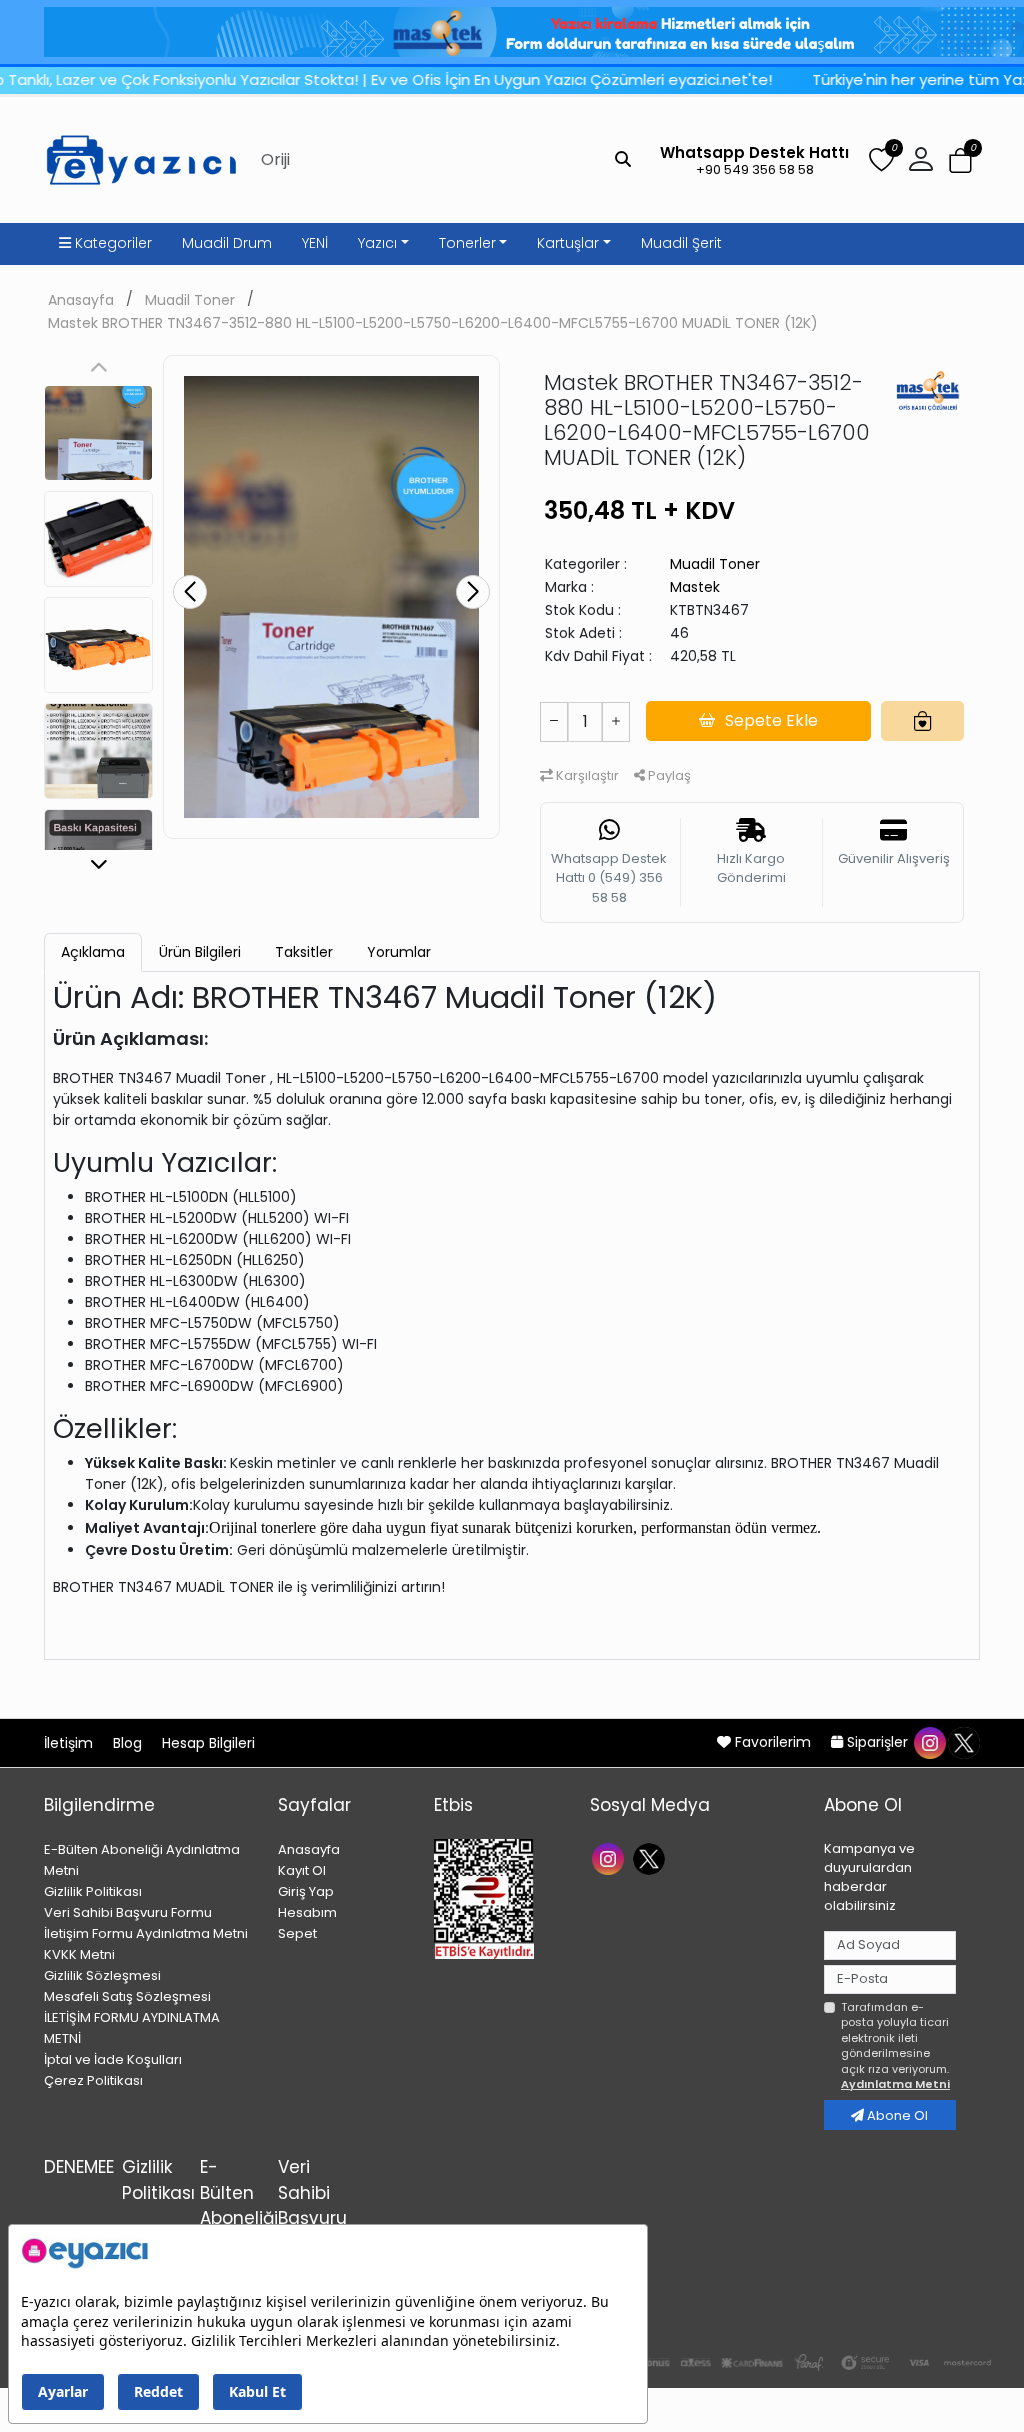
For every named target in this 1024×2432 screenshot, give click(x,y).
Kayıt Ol (302, 1870)
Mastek (695, 587)
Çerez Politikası (93, 2080)
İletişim (70, 1743)
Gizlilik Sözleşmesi (102, 1975)
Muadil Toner (190, 300)
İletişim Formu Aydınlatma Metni (146, 1933)
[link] (512, 32)
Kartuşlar (568, 243)
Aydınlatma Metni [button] (895, 2084)
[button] (960, 160)
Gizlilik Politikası (93, 1891)
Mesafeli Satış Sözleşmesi (127, 1996)
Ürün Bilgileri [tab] (200, 952)
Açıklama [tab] (93, 952)
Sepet (297, 1933)
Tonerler (467, 243)
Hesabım (307, 1912)
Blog (129, 1743)
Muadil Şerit (681, 243)
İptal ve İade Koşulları (113, 2059)
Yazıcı (377, 243)
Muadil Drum (227, 243)
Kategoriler (111, 243)
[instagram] (929, 1742)
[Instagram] (610, 1857)
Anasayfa (81, 300)
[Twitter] (651, 1857)
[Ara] (623, 160)
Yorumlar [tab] (399, 952)
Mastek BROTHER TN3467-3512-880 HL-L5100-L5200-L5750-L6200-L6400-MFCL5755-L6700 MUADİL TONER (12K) (433, 323)
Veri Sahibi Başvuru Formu (128, 1912)
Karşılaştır (586, 775)
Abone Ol (896, 2115)
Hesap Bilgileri (208, 1743)
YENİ (315, 243)
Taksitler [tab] (304, 952)
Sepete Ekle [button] (771, 720)
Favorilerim (773, 1742)
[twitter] (963, 1742)
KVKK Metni (79, 1954)
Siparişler (877, 1742)
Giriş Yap (306, 1891)
